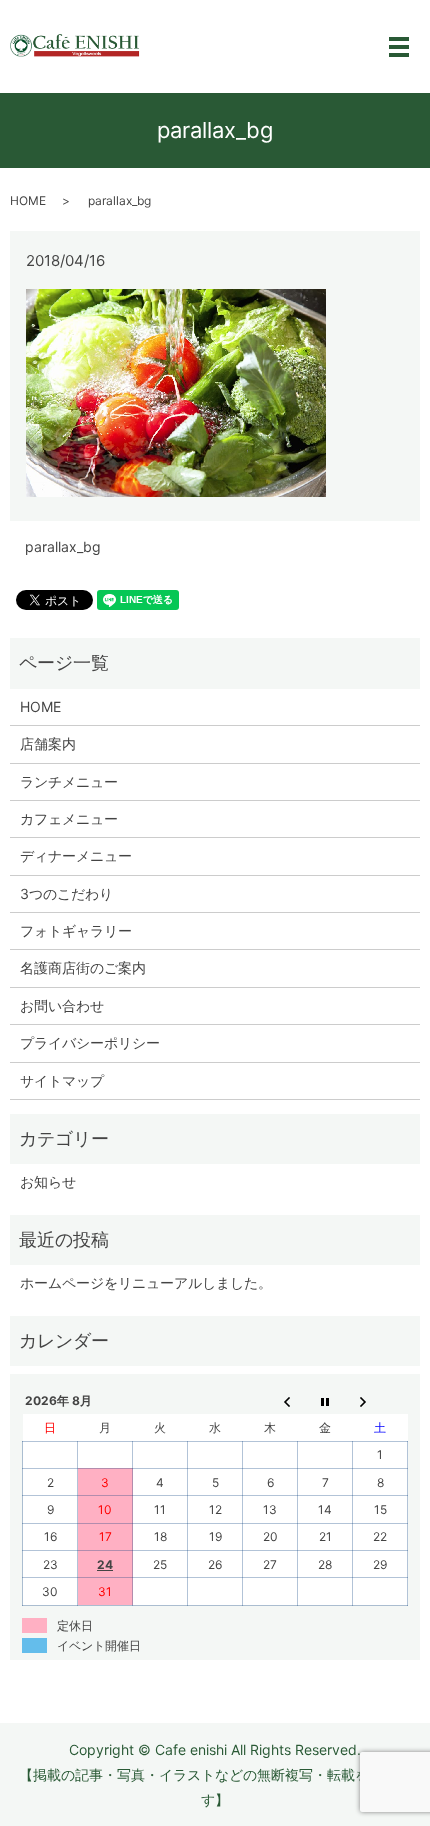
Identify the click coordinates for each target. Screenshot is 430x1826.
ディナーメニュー (76, 855)
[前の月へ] (270, 1401)
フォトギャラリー (76, 930)
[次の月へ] (380, 1401)
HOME (28, 200)
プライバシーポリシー (90, 1042)
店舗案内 (48, 743)
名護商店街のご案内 (83, 967)
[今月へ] (325, 1401)
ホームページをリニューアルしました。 (146, 1282)
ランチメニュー (69, 781)
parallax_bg (63, 546)
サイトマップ (62, 1080)
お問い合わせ (62, 1005)
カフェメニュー (69, 818)
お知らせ (48, 1181)
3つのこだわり (66, 893)
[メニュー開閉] (399, 47)
